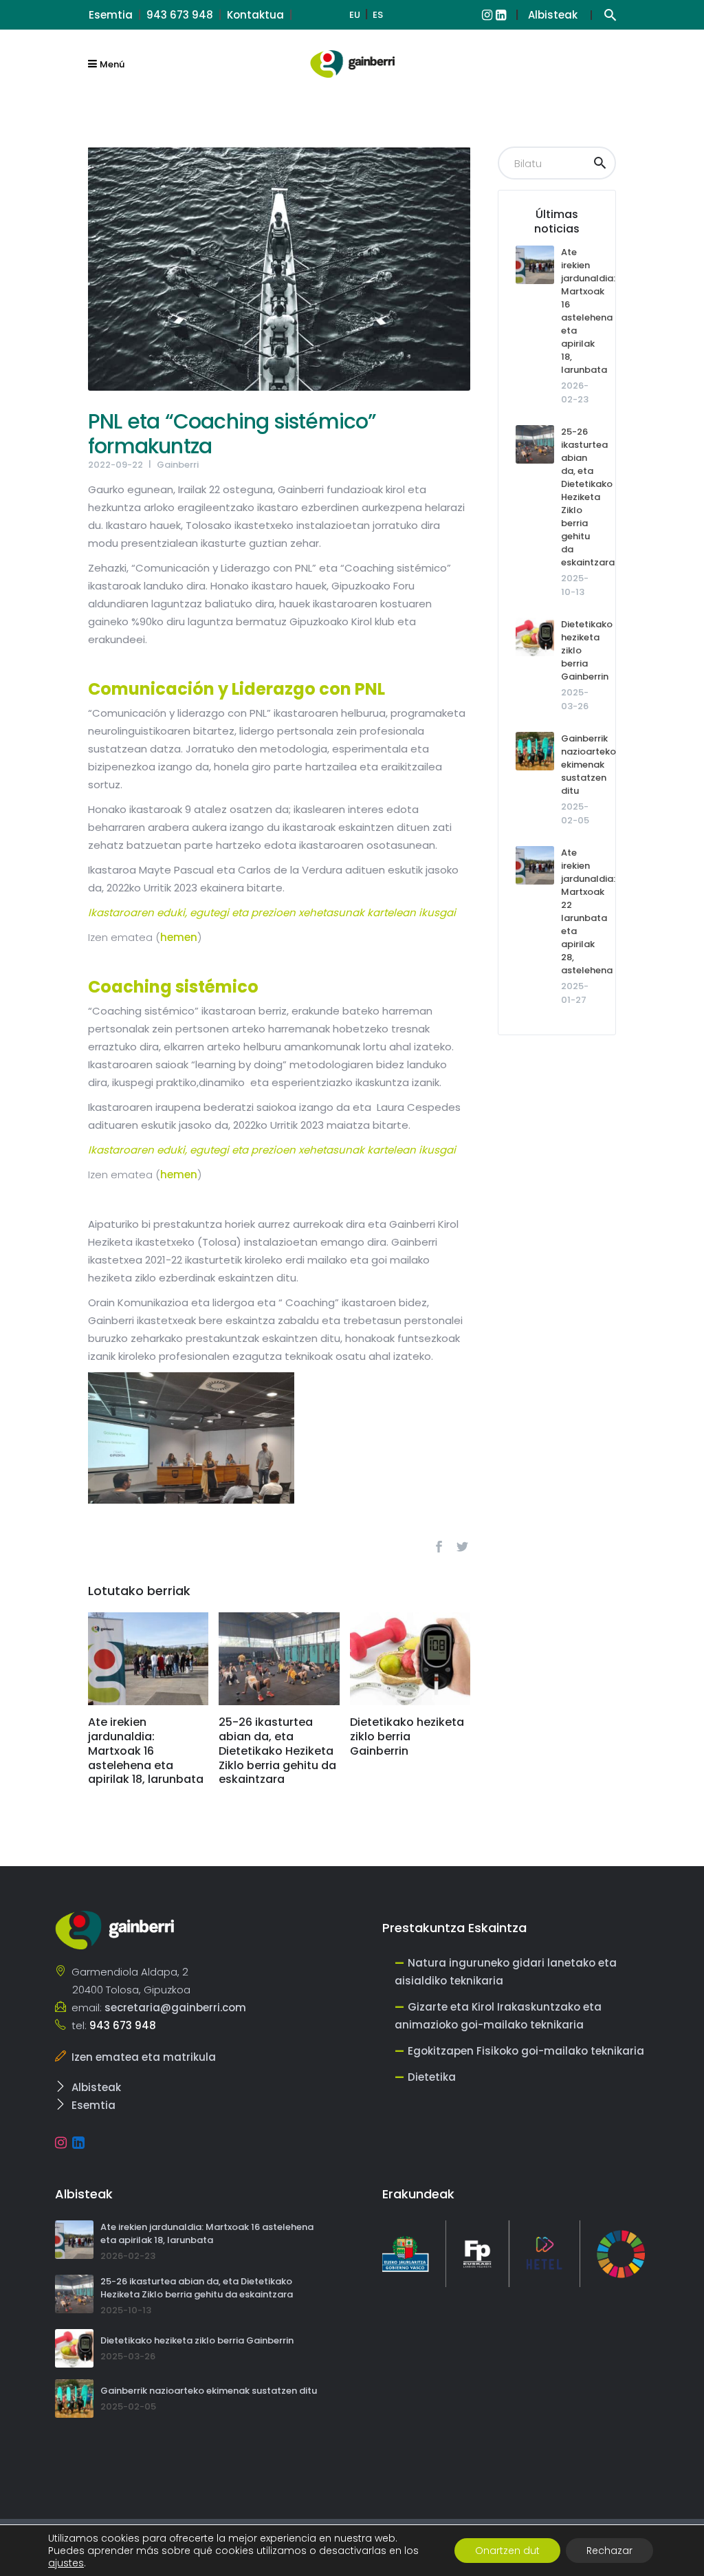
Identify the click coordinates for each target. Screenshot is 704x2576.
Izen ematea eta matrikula (144, 2057)
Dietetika (432, 2077)
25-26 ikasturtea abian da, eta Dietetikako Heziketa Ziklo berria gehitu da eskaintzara (588, 497)
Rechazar (609, 2551)
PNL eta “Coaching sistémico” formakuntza (232, 434)
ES (378, 15)
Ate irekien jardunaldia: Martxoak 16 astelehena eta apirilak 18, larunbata (588, 311)
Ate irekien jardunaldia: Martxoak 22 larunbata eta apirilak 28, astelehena (588, 911)
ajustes (66, 2563)
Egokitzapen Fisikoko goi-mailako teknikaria (526, 2051)
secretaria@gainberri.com (175, 2007)
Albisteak (553, 15)
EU (355, 15)
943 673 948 (180, 15)
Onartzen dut (507, 2551)
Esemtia (111, 15)
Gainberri (178, 465)
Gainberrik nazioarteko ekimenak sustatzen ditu (588, 765)
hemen (179, 937)
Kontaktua (255, 15)
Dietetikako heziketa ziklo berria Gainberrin (197, 2340)
